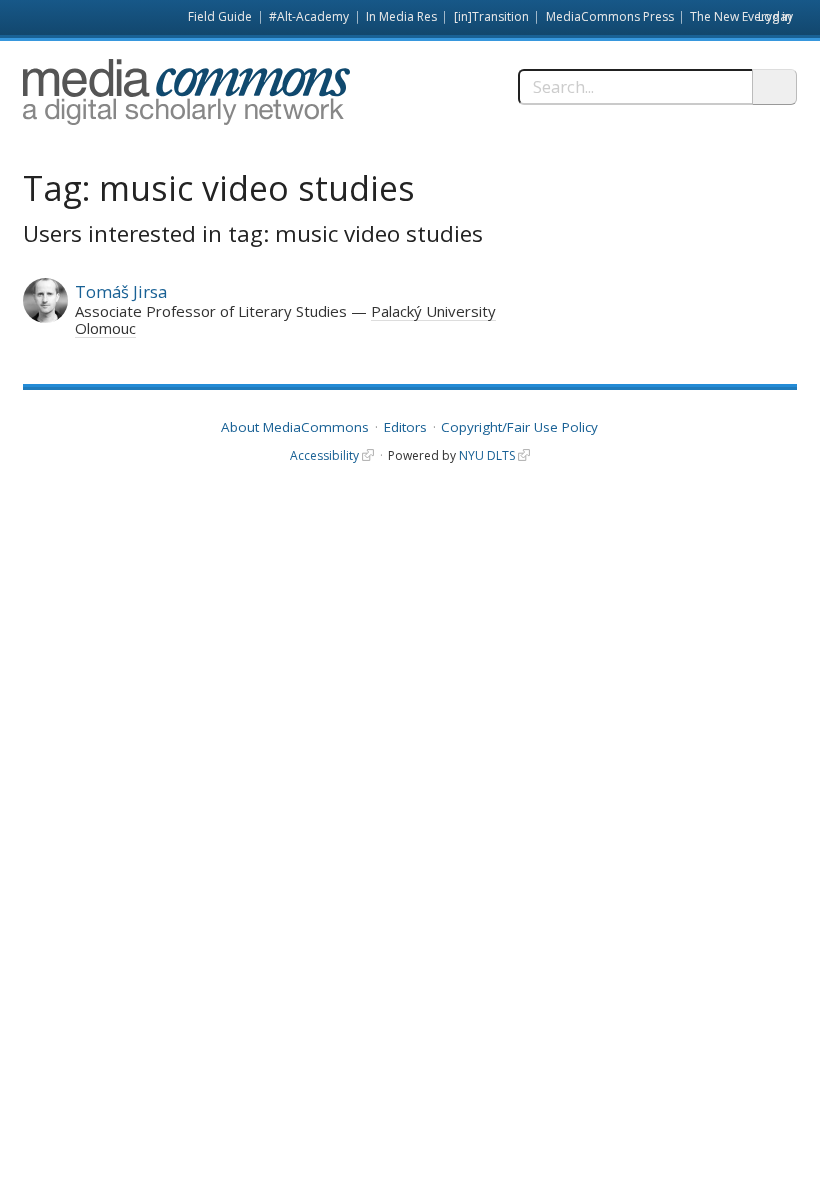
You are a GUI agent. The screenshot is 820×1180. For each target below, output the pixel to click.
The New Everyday (741, 16)
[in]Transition (491, 16)
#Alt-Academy (309, 16)
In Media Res (401, 16)
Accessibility (324, 455)
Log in (775, 16)
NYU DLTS (487, 455)
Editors (405, 427)
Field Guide (220, 16)
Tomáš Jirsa (121, 291)
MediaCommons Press (610, 16)
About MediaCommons (295, 427)
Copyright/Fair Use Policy (519, 427)
